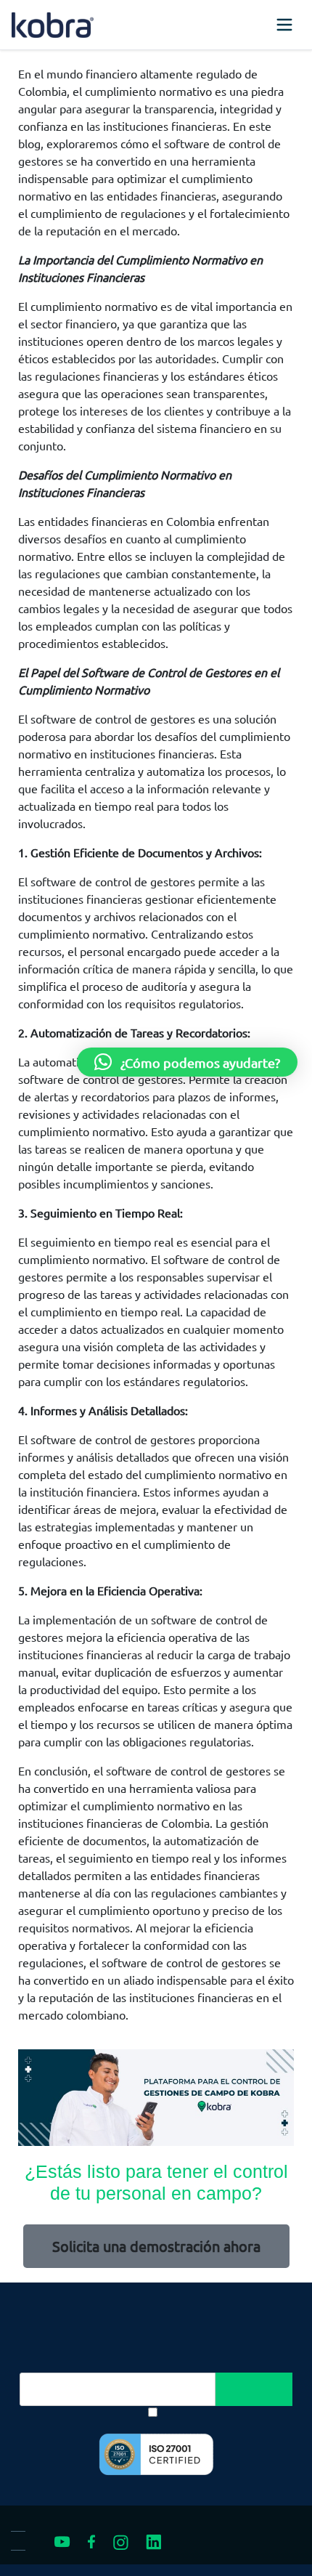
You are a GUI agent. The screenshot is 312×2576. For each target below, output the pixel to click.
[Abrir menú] (284, 25)
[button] (187, 1062)
